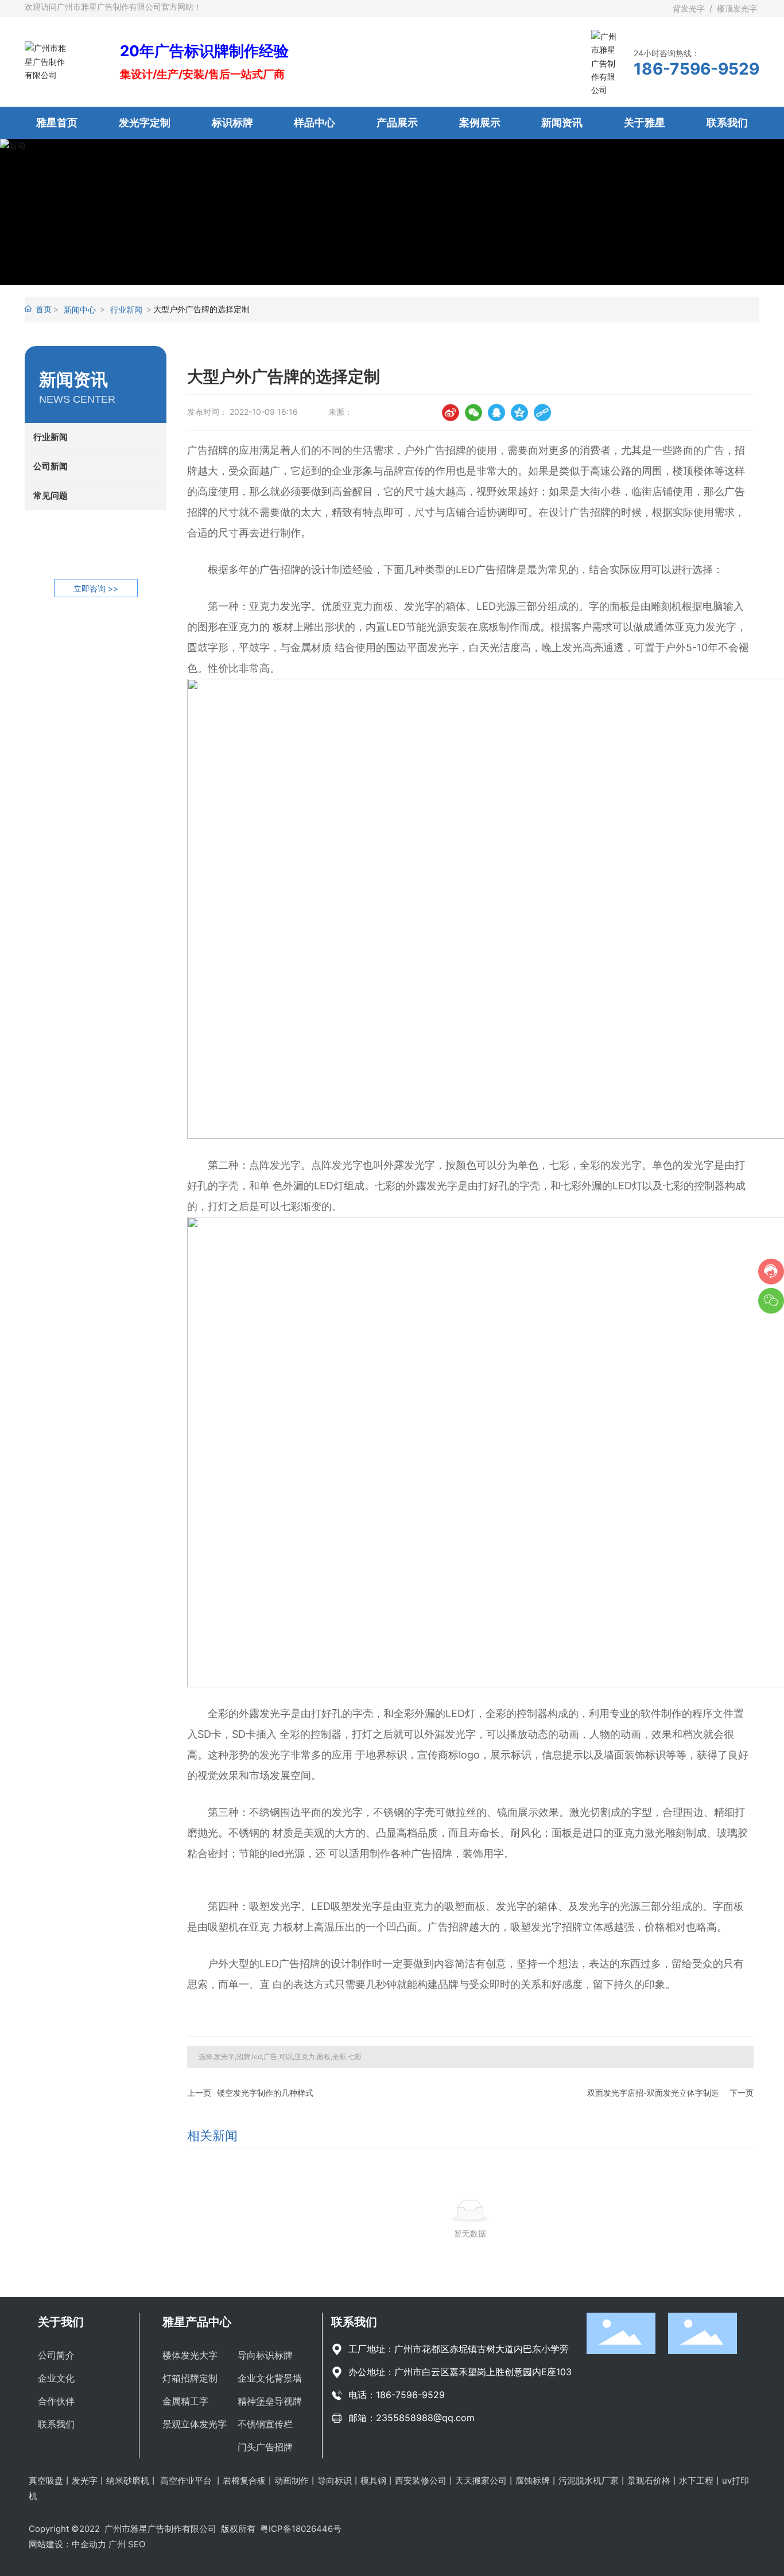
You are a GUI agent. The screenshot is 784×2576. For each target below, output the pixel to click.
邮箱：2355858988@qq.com (412, 2418)
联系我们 (354, 2322)
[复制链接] (542, 413)
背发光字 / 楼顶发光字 (716, 8)
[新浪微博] (451, 413)
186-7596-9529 (696, 69)
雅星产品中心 (197, 2322)
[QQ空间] (519, 413)
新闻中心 (80, 310)
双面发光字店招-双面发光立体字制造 (653, 2093)
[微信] (473, 413)
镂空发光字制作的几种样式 (265, 2093)
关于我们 (61, 2322)
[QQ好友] (496, 413)
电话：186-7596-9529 (397, 2395)
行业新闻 (126, 310)
